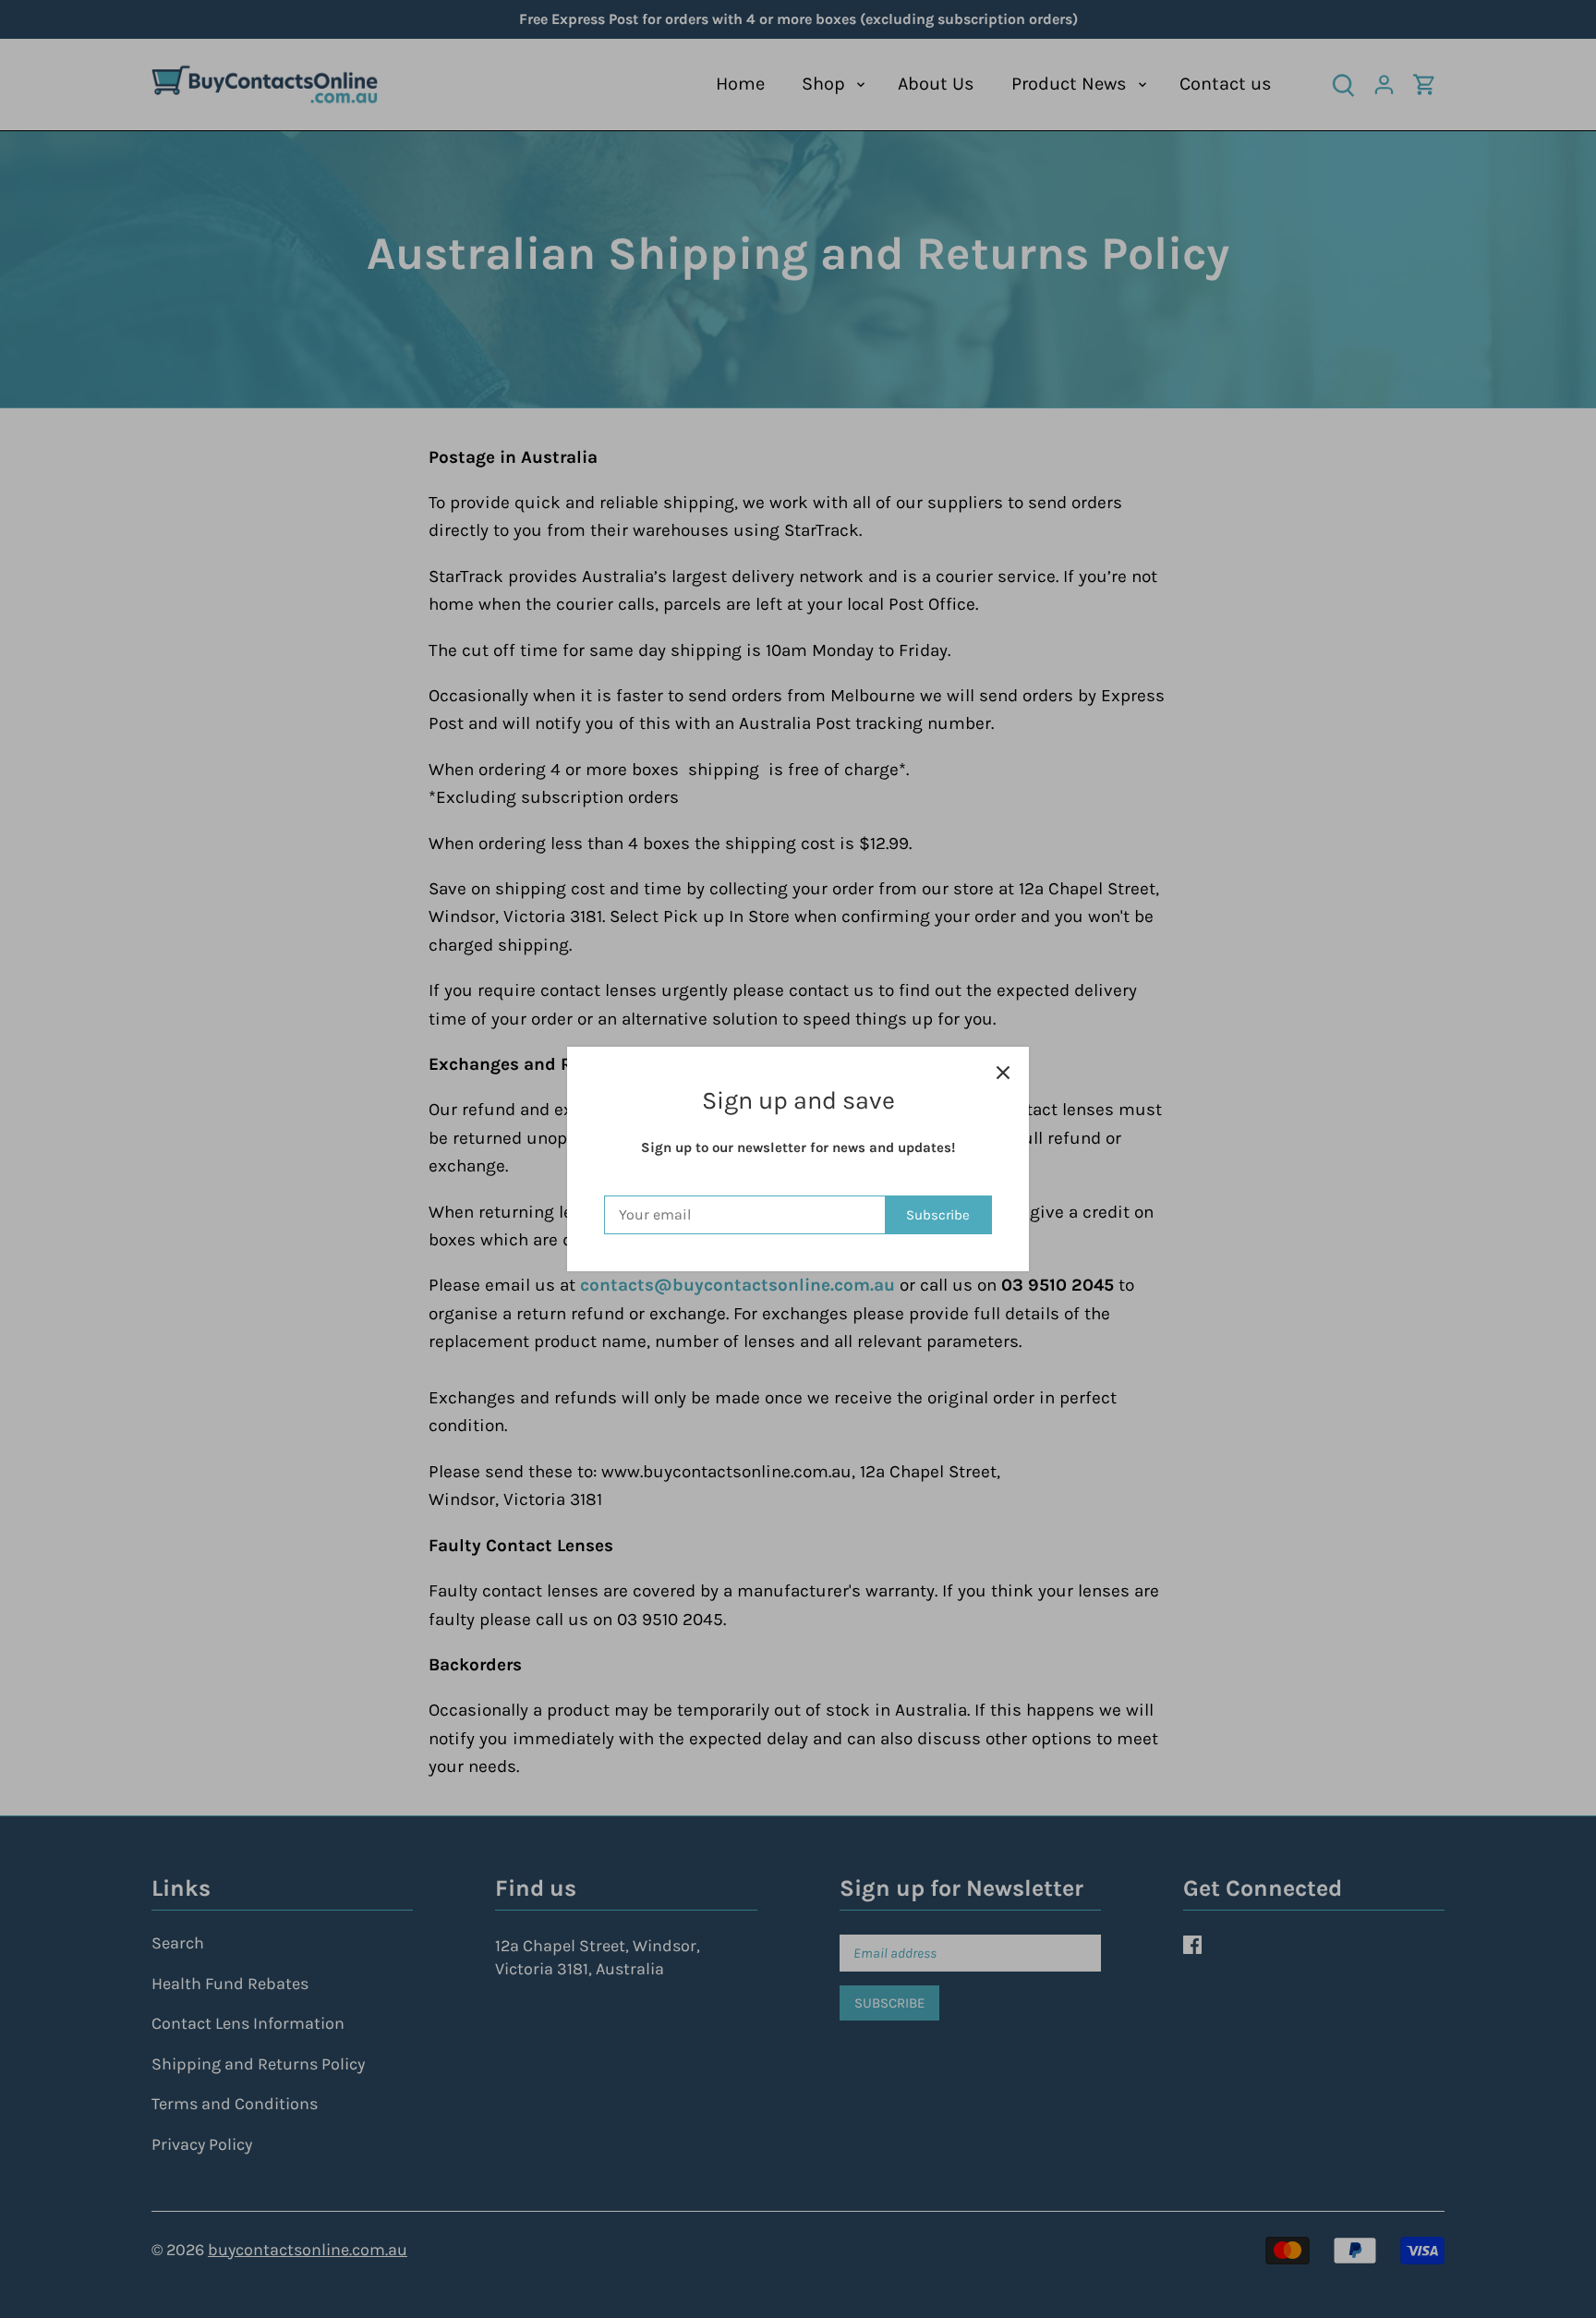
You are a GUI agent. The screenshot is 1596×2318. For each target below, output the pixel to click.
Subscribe (938, 1215)
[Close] (1003, 1073)
